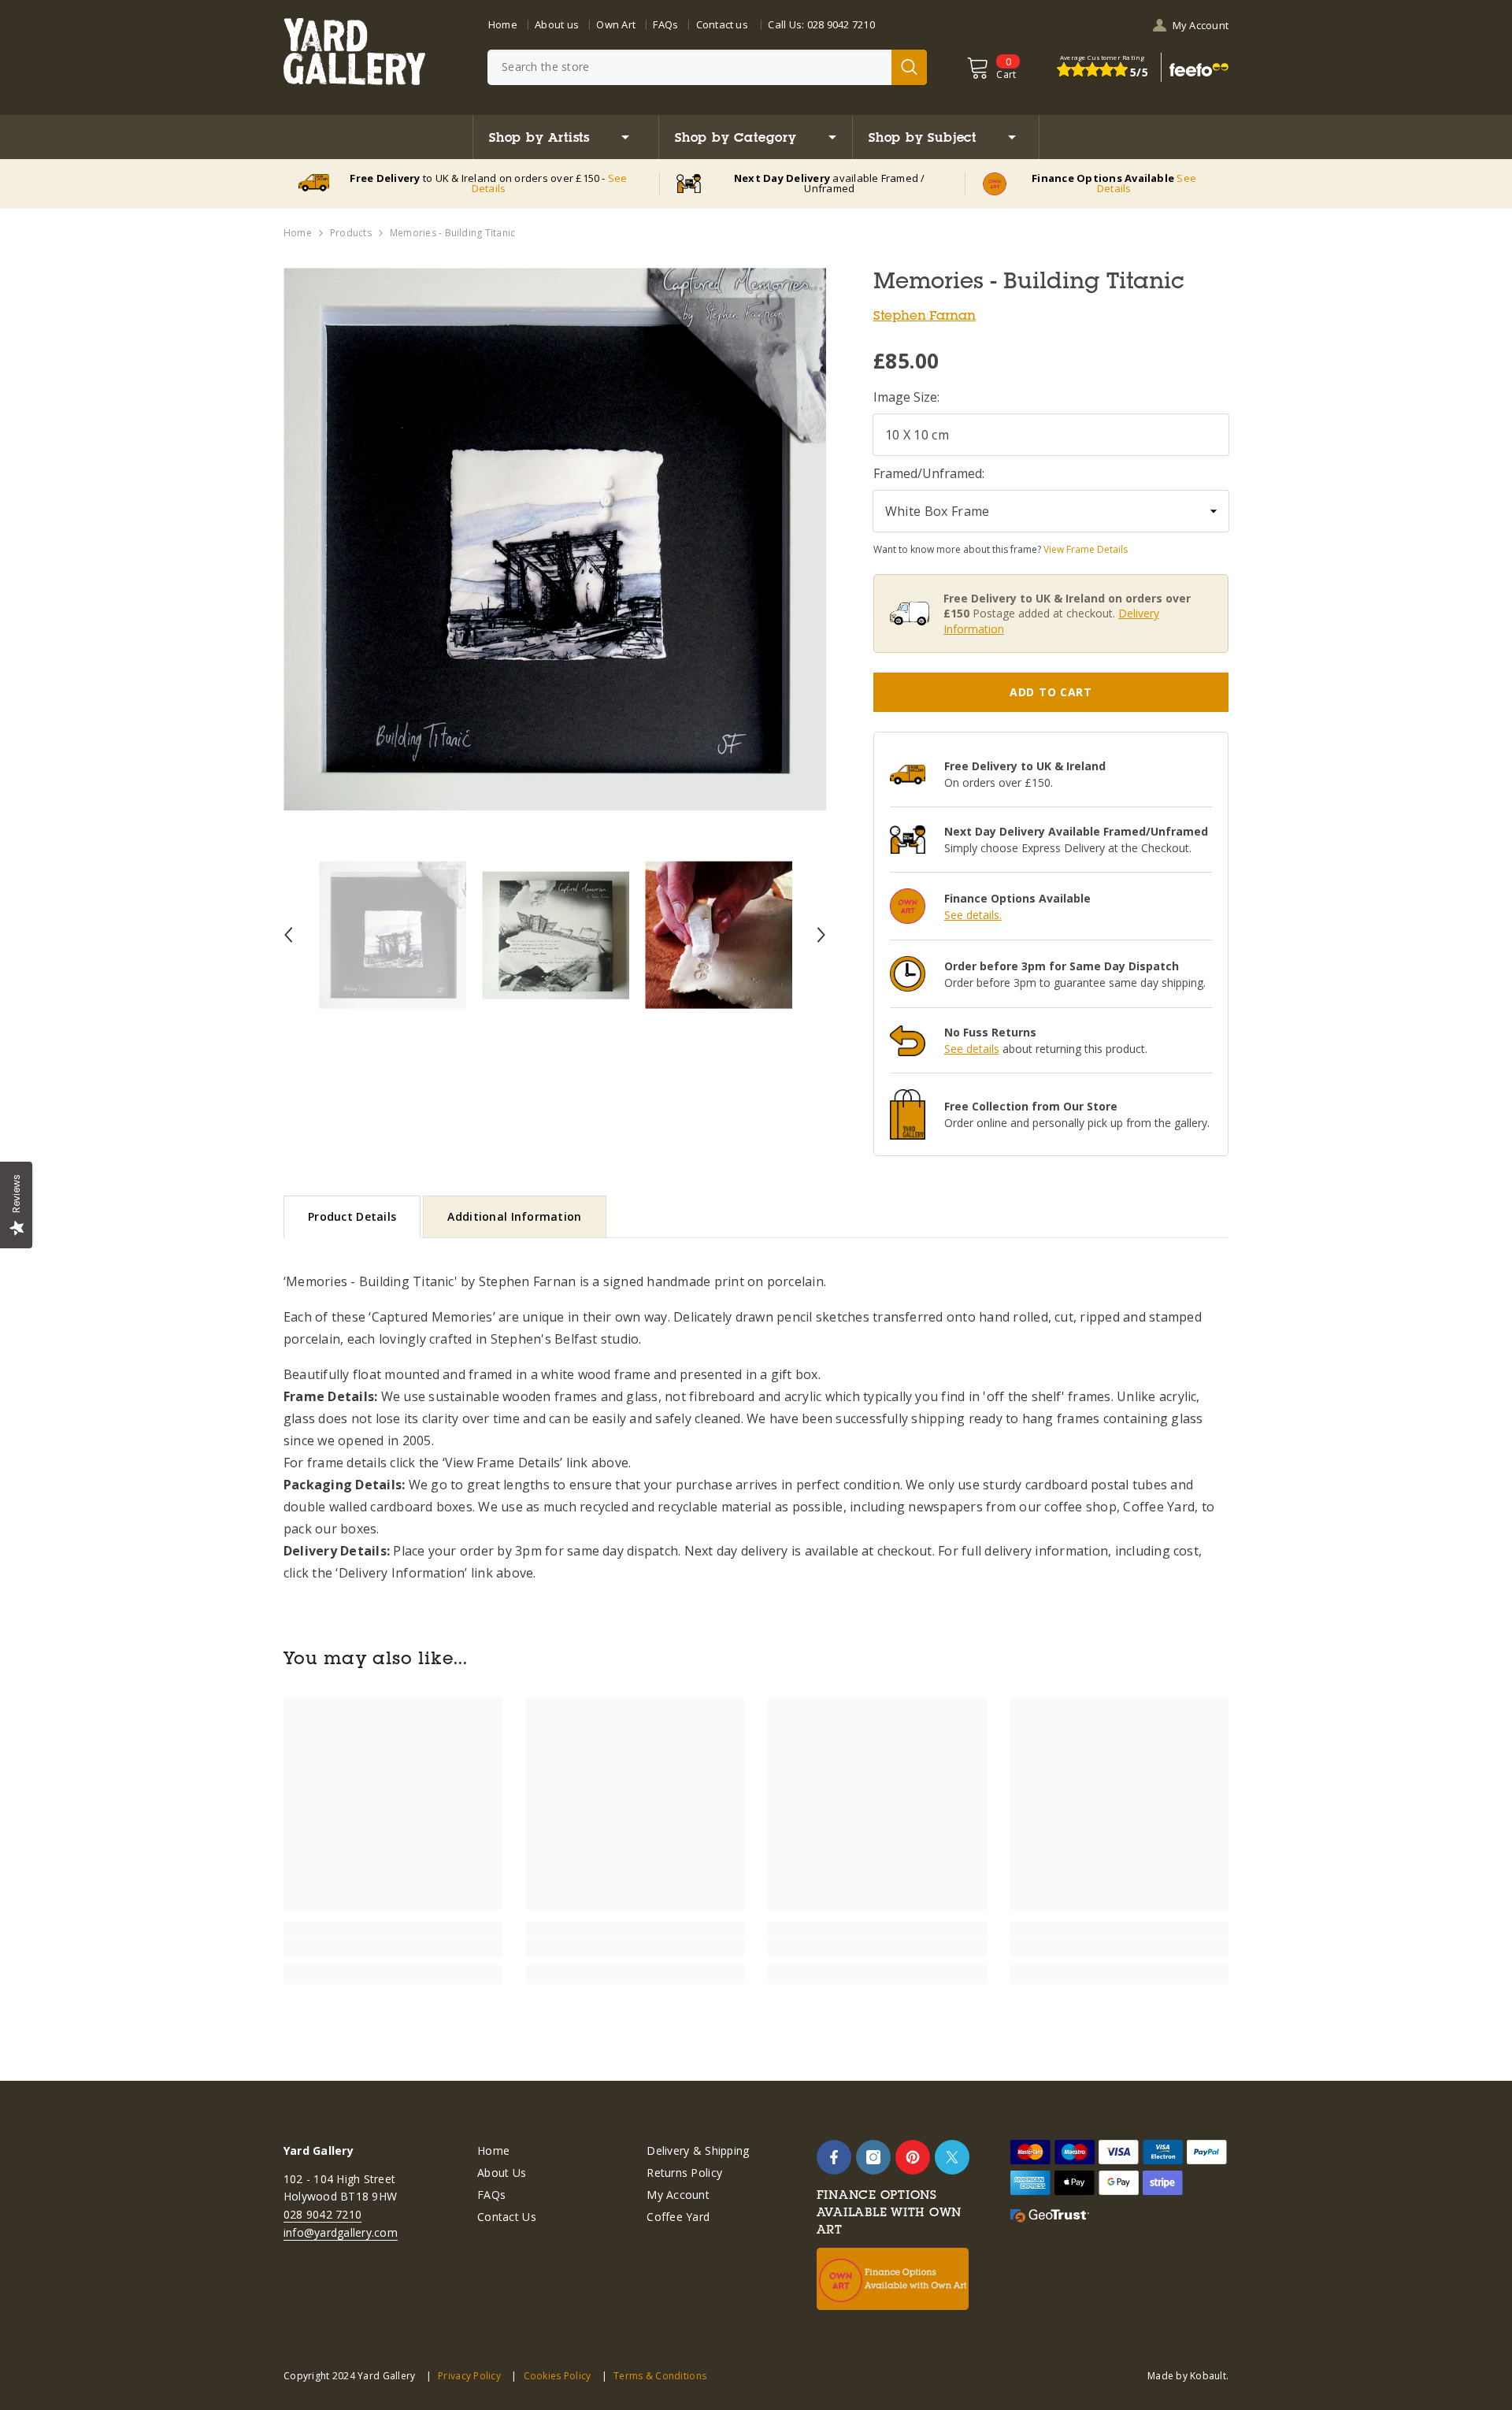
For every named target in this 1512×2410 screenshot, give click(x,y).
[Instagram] (873, 2157)
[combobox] (689, 67)
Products (351, 233)
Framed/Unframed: (929, 473)
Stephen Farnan (925, 315)
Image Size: (906, 397)
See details (972, 1049)
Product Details (352, 1216)
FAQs (665, 24)
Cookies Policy (557, 2376)
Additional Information (514, 1216)
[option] (555, 539)
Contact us (722, 24)
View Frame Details (1086, 549)
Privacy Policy (469, 2376)
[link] (393, 1948)
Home (503, 24)
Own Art (616, 24)
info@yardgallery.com (341, 2232)
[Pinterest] (913, 2157)
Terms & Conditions (660, 2376)
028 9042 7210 (841, 24)
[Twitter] (952, 2157)
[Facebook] (834, 2157)
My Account (1201, 25)
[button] (288, 935)
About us (557, 24)
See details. (973, 915)
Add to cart (1051, 692)
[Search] (707, 67)
